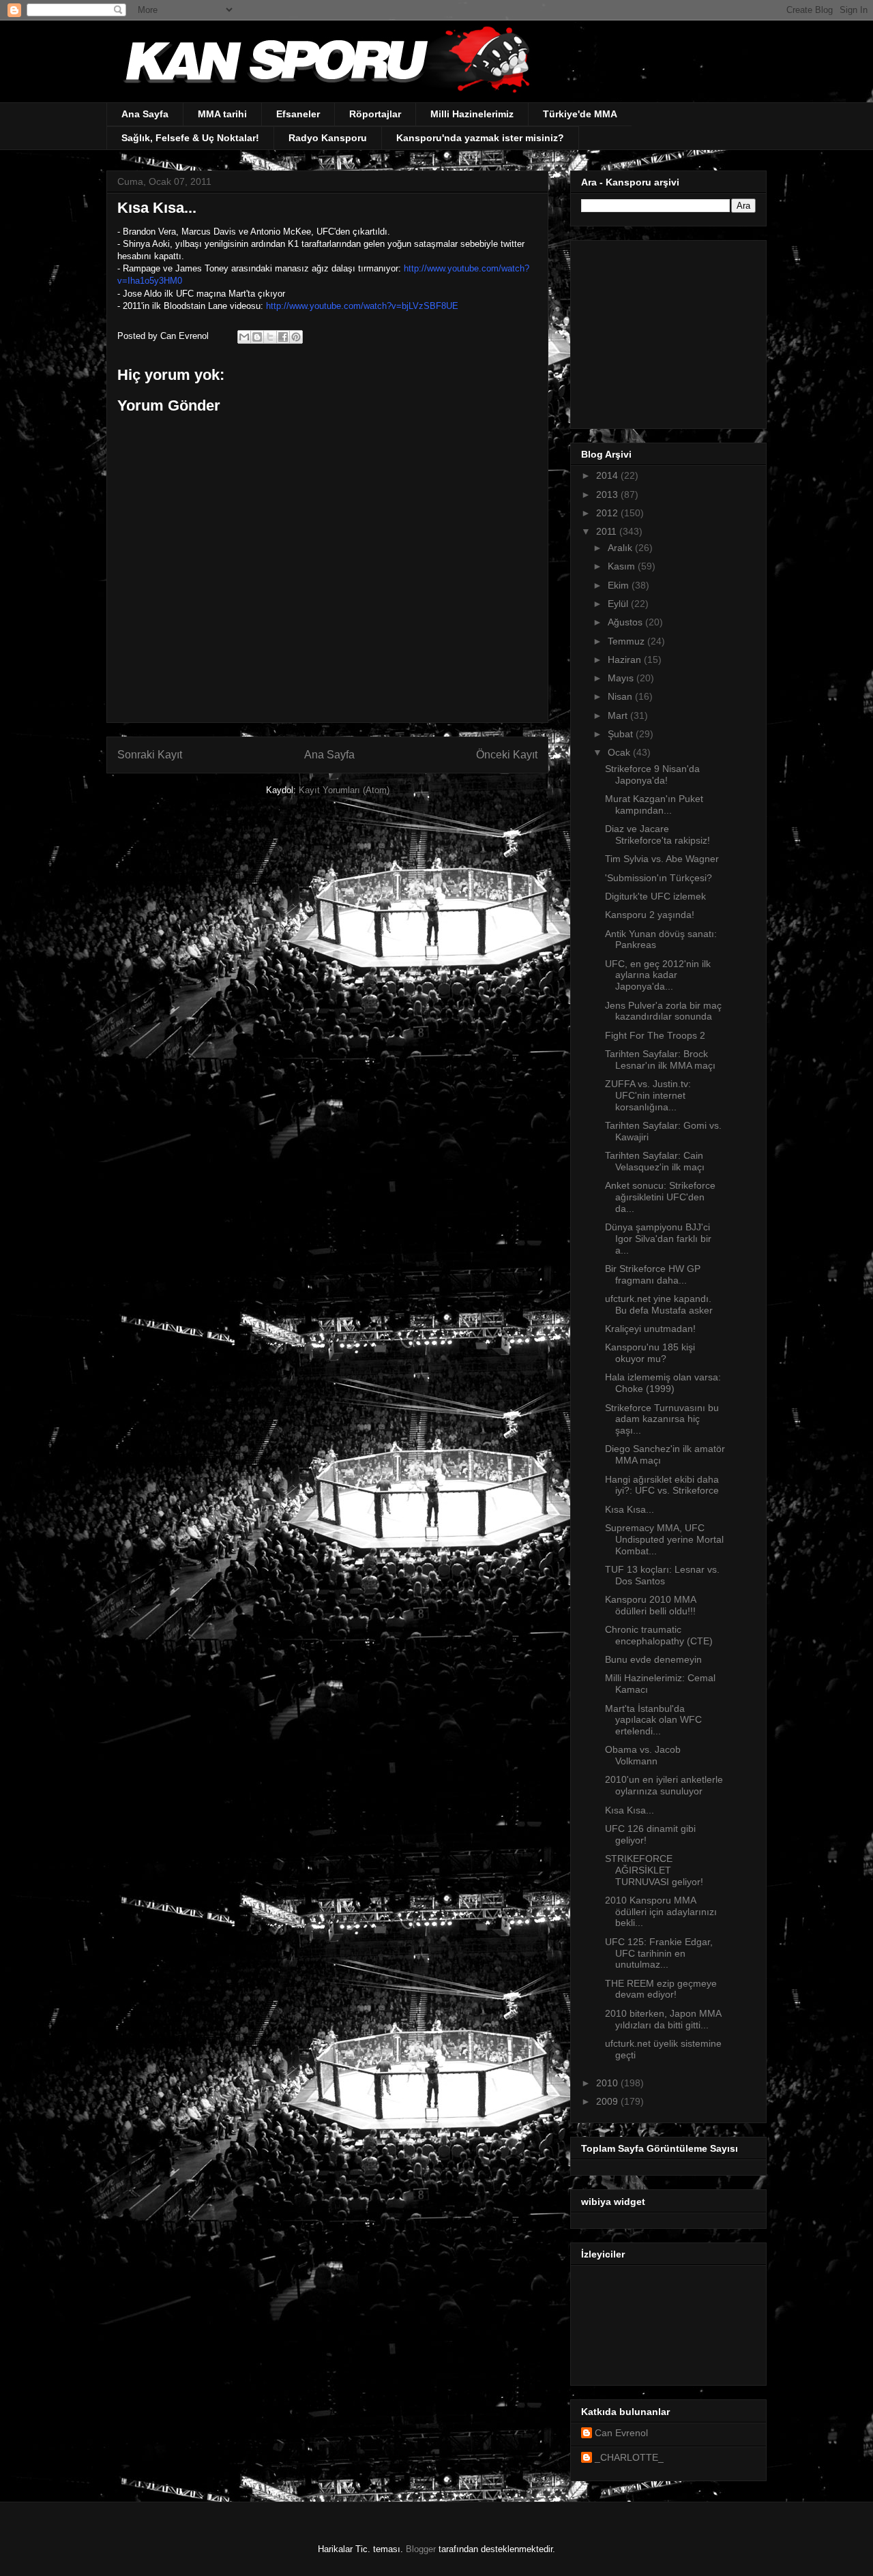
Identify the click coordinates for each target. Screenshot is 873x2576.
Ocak (620, 752)
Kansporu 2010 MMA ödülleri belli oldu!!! (650, 1605)
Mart (619, 715)
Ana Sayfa (145, 114)
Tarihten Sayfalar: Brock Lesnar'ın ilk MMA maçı (660, 1060)
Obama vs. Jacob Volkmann (643, 1755)
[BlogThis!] (257, 337)
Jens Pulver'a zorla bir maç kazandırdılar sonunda (663, 1011)
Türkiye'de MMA (580, 114)
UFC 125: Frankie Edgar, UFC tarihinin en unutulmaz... (659, 1953)
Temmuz (627, 641)
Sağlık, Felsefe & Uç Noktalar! (190, 138)
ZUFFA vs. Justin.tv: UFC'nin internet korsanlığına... (648, 1095)
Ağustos (626, 622)
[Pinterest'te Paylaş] (296, 337)
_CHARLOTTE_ (629, 2457)
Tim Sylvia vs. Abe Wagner (662, 859)
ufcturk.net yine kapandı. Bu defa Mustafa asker (659, 1304)
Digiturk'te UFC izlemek (655, 896)
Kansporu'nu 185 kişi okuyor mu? (650, 1353)
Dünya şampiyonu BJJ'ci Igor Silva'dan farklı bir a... (658, 1239)
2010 (608, 2083)
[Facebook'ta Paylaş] (283, 337)
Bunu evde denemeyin (653, 1659)
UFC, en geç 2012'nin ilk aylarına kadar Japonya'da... (658, 975)
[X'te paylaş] (270, 337)
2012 (608, 513)
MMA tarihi (222, 114)
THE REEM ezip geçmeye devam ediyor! (661, 1989)
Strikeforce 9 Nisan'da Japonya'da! (652, 774)
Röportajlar (375, 114)
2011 (608, 531)
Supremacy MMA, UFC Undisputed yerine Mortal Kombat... (664, 1539)
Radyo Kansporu (328, 138)
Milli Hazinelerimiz (472, 114)
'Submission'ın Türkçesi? (659, 878)
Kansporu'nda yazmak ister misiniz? (480, 138)
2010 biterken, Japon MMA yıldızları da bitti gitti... (663, 2019)
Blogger (421, 2549)
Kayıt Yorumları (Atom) (344, 790)
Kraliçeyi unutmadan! (650, 1329)
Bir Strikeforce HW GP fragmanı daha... (653, 1274)
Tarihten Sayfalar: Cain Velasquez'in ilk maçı (655, 1161)
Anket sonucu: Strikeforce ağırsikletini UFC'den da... (660, 1197)
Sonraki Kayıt (150, 755)
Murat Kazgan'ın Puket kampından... (654, 804)
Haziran (626, 660)
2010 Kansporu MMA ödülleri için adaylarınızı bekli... (661, 1912)
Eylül (619, 604)
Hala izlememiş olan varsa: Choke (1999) (663, 1383)
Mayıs (622, 678)
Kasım (623, 566)
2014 (608, 475)
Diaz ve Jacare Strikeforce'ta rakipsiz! (657, 834)
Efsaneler (298, 114)
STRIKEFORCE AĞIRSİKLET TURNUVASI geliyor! (654, 1870)
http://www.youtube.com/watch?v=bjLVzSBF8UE (362, 306)
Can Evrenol (621, 2433)
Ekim (620, 585)
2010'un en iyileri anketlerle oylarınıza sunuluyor (664, 1785)
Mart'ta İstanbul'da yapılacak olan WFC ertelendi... (653, 1720)
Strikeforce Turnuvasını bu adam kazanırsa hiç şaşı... (662, 1419)
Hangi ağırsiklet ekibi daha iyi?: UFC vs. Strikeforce (662, 1485)
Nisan (621, 696)
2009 (608, 2101)
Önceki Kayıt (507, 755)
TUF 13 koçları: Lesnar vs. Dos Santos (662, 1575)
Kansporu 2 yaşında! (650, 915)
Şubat (622, 734)
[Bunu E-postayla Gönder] (244, 337)
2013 (608, 494)
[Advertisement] (666, 331)
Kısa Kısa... (630, 1509)
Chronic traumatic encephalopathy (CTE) (659, 1635)
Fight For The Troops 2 (655, 1035)
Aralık (621, 548)
